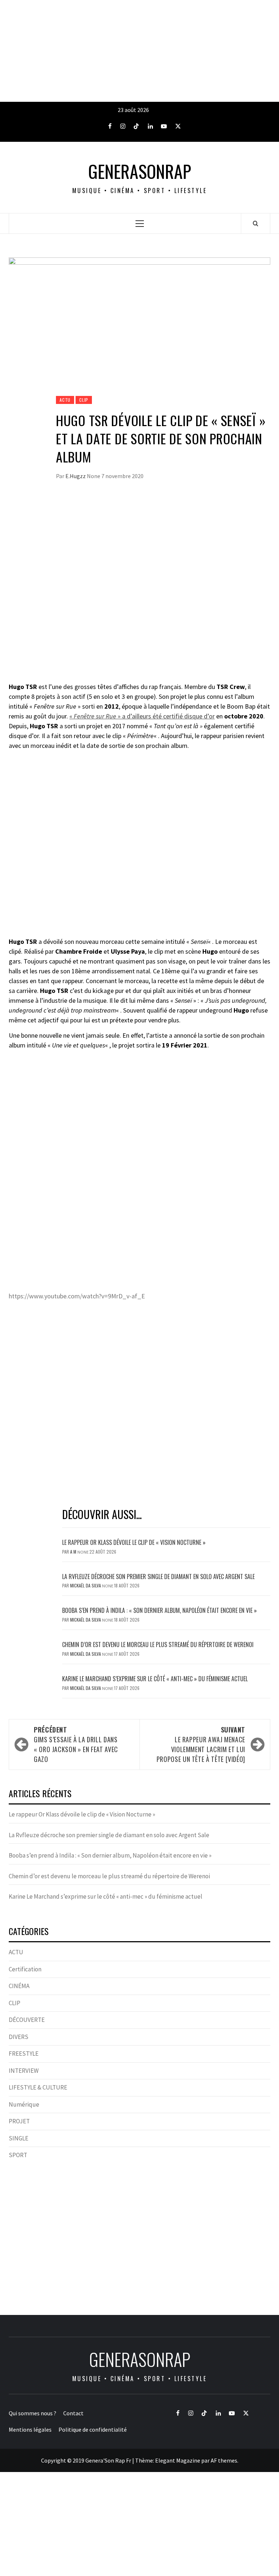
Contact (73, 2413)
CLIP (84, 400)
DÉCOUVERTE (27, 2020)
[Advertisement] (139, 51)
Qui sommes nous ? (33, 2413)
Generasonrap (140, 171)
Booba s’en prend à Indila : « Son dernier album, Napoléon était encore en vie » (159, 1610)
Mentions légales (30, 2429)
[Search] (256, 223)
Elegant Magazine (178, 2460)
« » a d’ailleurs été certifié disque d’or (142, 716)
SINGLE (19, 2138)
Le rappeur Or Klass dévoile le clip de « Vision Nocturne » (135, 1542)
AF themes (224, 2460)
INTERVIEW (24, 2071)
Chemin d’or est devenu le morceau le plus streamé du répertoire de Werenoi (158, 1644)
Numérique (24, 2104)
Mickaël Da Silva (86, 1585)
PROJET (19, 2121)
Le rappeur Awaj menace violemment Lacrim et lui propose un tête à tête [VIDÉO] (201, 1744)
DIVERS (19, 2037)
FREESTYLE (24, 2054)
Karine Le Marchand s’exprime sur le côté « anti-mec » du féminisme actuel (155, 1679)
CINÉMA (19, 1986)
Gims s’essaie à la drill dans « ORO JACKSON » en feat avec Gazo (76, 1744)
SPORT (18, 2155)
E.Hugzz (76, 476)
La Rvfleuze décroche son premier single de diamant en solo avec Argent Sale (158, 1577)
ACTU (65, 400)
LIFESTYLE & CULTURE (38, 2087)
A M (74, 1552)
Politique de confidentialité (93, 2429)
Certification (25, 1969)
